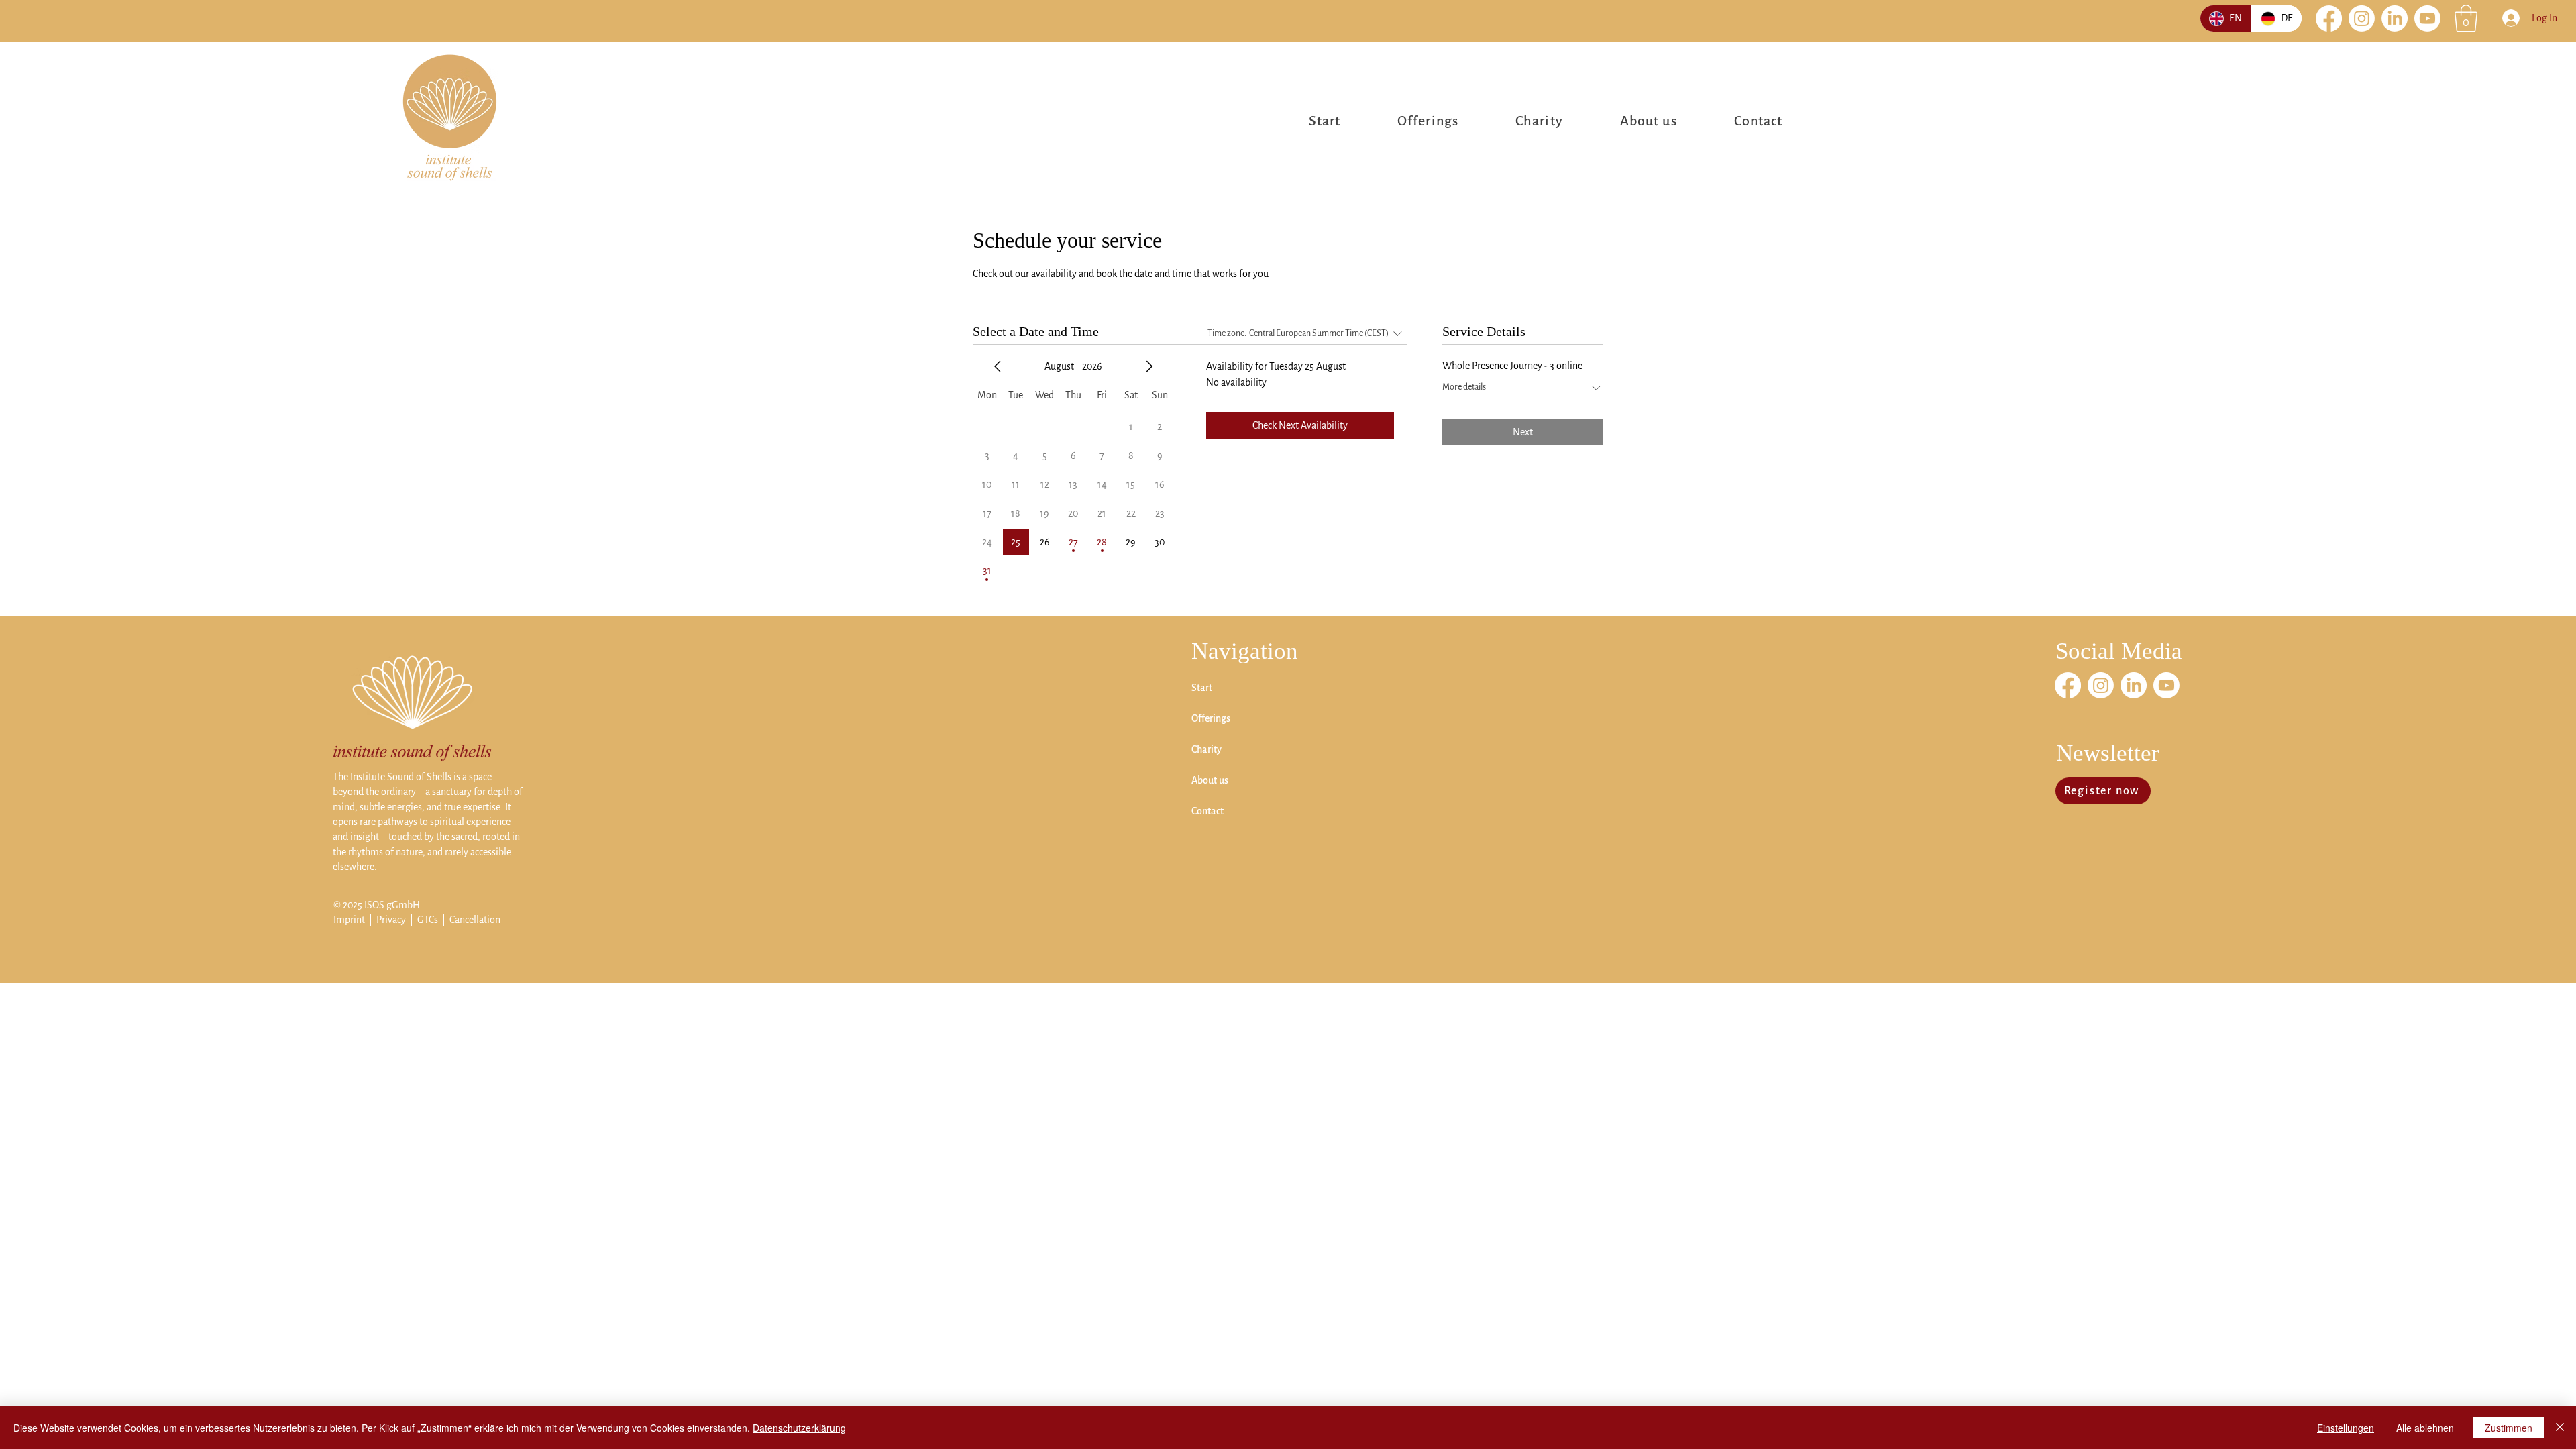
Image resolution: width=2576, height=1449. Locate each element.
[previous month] (998, 366)
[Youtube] (2427, 18)
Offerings (1211, 718)
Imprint (349, 920)
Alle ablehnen (2425, 1428)
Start (1202, 688)
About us (1210, 780)
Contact (1207, 811)
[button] (2466, 18)
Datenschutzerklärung (799, 1428)
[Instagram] (2362, 18)
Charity (1206, 749)
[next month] (1149, 366)
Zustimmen (2509, 1428)
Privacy (391, 920)
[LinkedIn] (2395, 18)
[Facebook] (2329, 18)
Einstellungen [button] (2346, 1428)
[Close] (2560, 1428)
